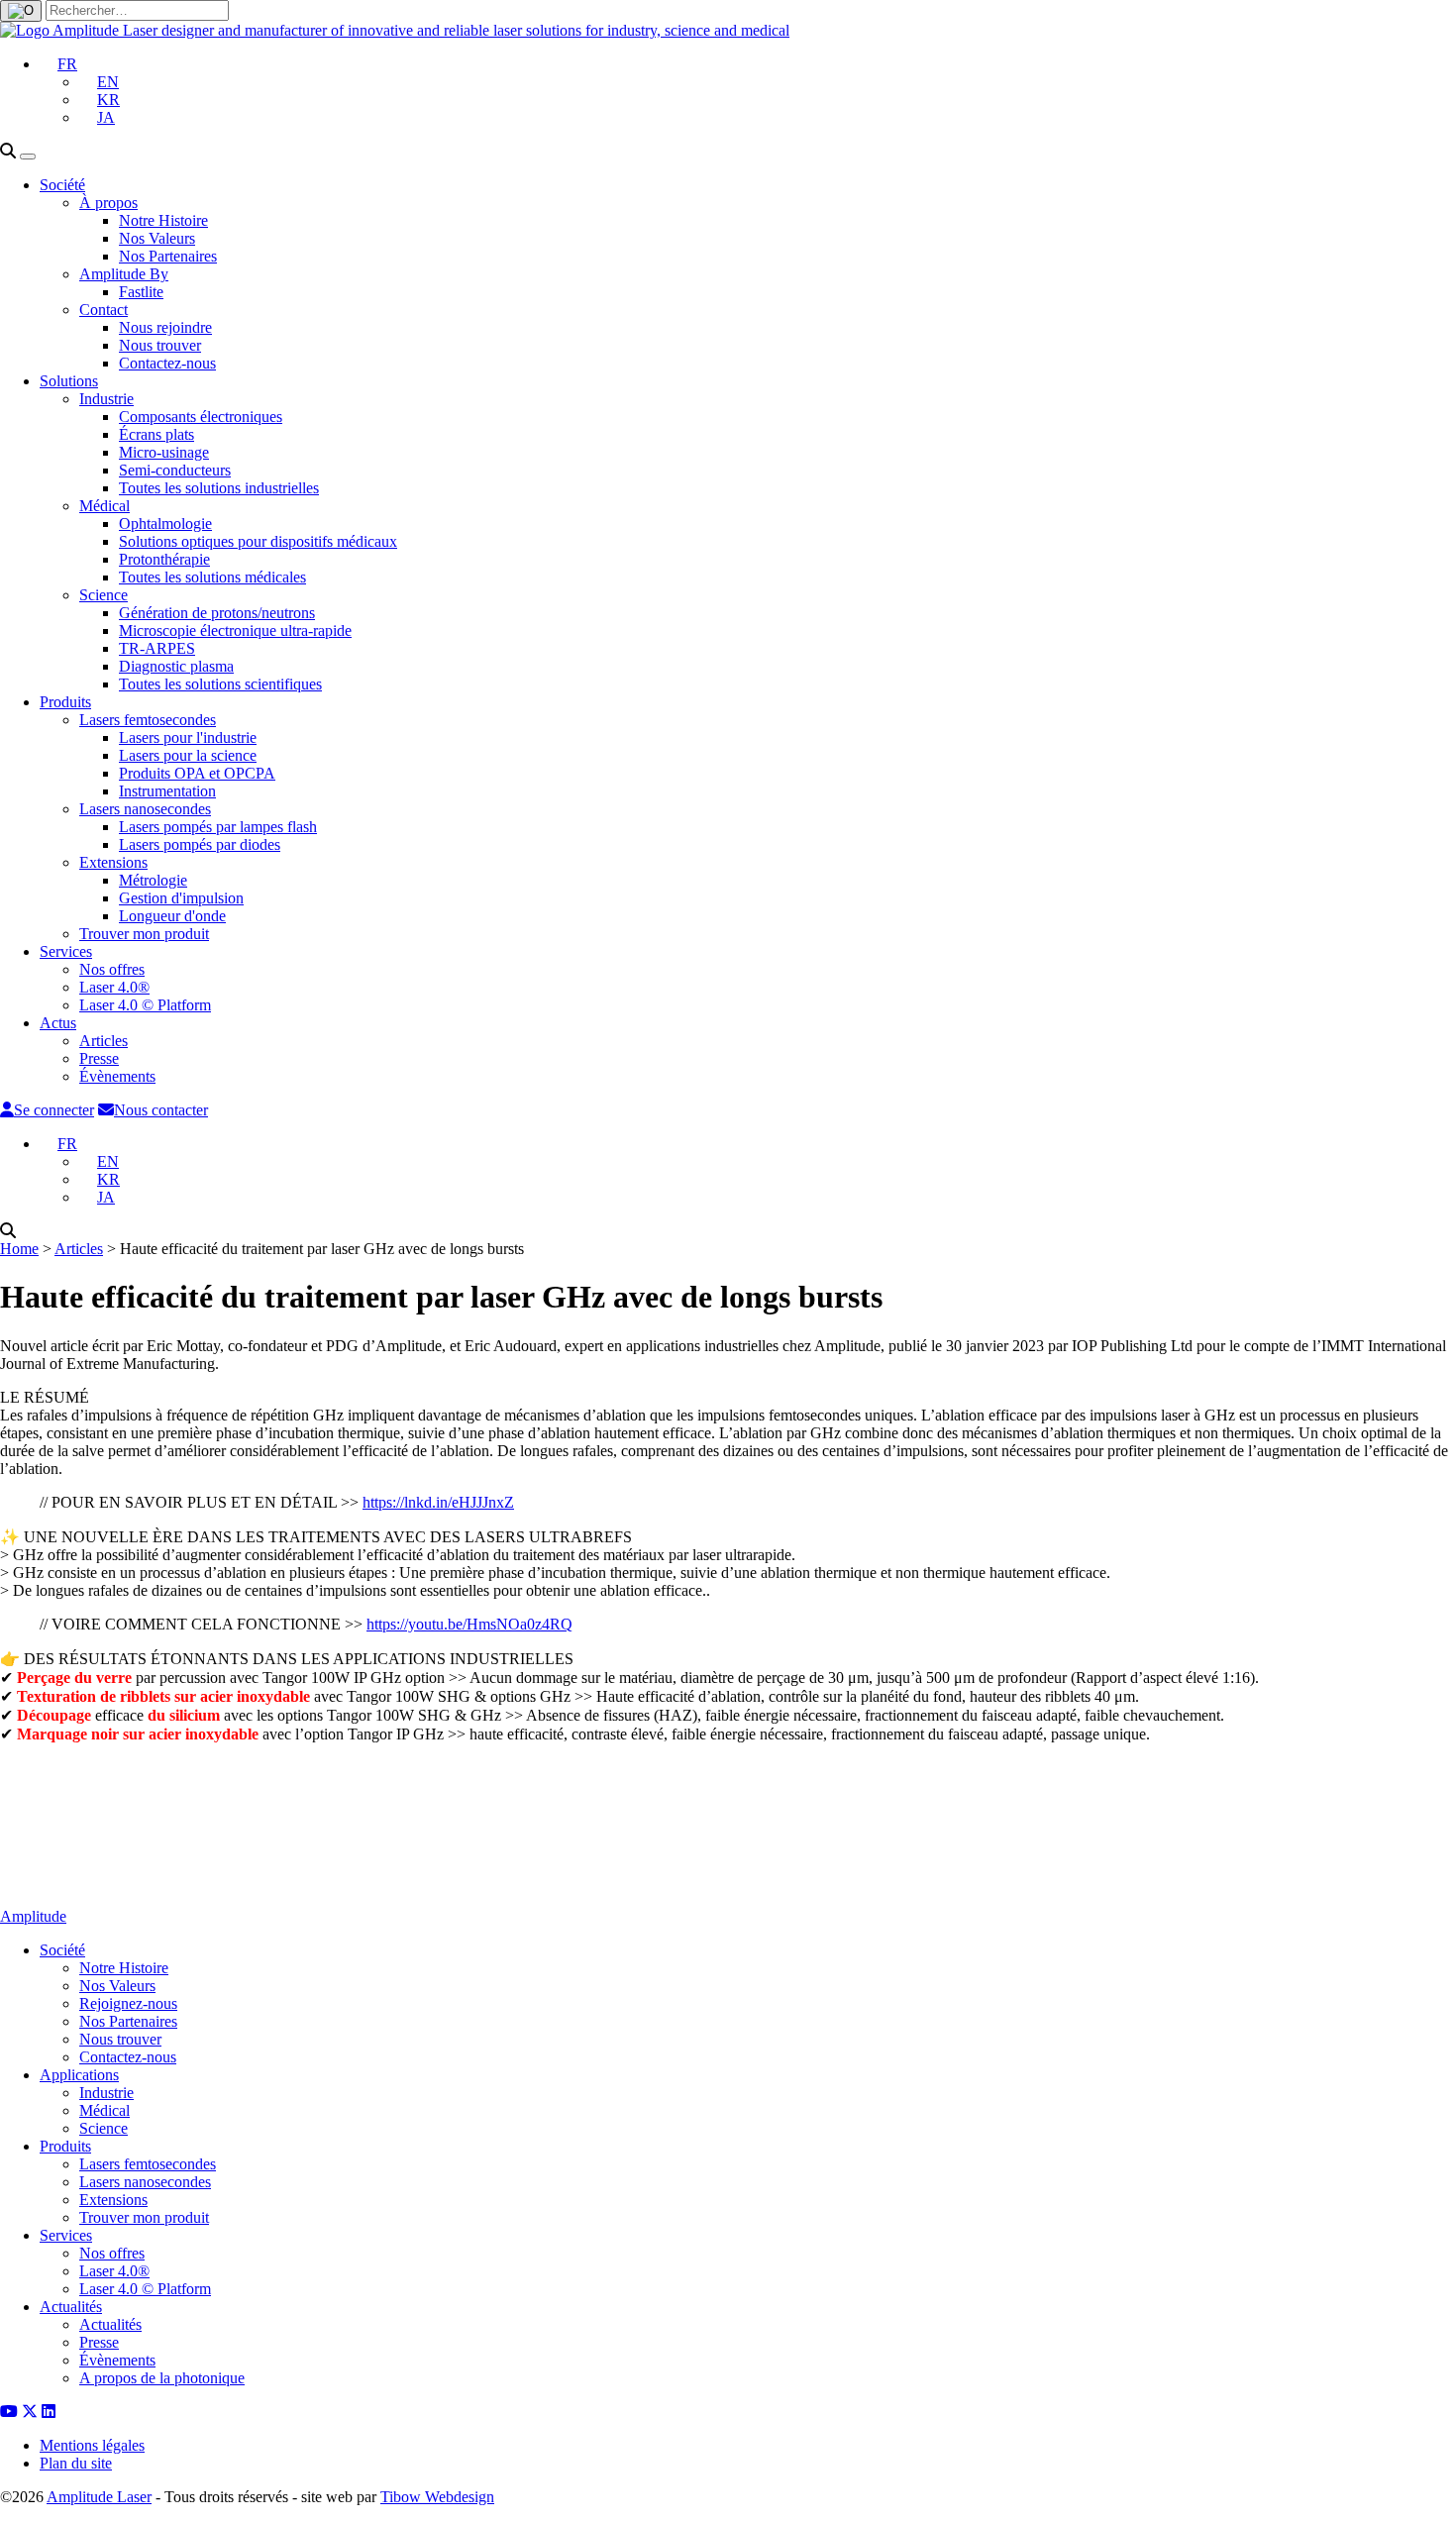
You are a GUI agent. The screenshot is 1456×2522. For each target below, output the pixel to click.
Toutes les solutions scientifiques (220, 684)
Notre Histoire (163, 220)
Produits (65, 702)
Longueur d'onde (172, 916)
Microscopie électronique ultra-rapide (235, 630)
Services (66, 951)
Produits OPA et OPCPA (197, 773)
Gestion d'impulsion (181, 898)
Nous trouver (160, 345)
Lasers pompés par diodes (200, 844)
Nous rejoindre (165, 327)
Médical (104, 506)
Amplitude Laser (99, 2497)
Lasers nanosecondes (145, 809)
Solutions (69, 381)
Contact (104, 310)
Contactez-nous (167, 363)
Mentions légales (92, 2445)
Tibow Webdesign (437, 2497)
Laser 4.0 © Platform (145, 1005)
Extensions (113, 862)
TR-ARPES (157, 648)
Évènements (117, 1076)
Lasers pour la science (188, 755)
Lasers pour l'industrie (188, 737)
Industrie (106, 399)
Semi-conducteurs (175, 470)
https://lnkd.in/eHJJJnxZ (438, 1502)
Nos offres (112, 969)
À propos (108, 203)
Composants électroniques (201, 417)
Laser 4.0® (114, 987)
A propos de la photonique (162, 2378)
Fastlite (141, 292)
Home (19, 1249)
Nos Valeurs (157, 238)
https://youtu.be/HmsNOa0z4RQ (469, 1624)
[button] (58, 64)
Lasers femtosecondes (148, 720)
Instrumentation (167, 791)
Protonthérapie (164, 559)
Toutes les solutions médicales (212, 577)
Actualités (71, 2307)
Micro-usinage (164, 452)
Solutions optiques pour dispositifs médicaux (258, 541)
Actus (58, 1023)
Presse (99, 1058)
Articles (104, 1041)
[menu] (28, 157)
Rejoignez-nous (128, 2003)
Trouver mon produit (144, 934)
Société (62, 185)
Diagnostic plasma (176, 666)
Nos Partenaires (168, 256)
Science (104, 595)
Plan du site (76, 2463)
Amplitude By (124, 274)
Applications (79, 2075)
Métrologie (153, 880)
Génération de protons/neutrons (217, 613)
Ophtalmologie (165, 524)
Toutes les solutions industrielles (219, 488)
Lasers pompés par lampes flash (218, 827)
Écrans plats (156, 434)
